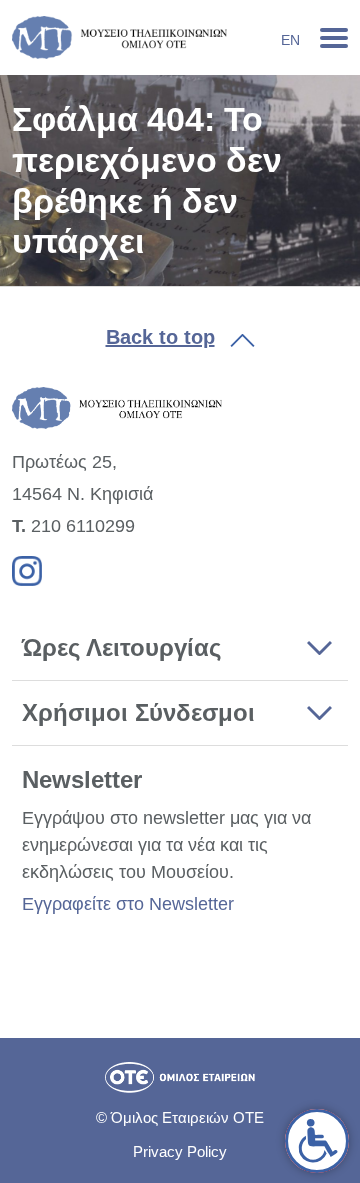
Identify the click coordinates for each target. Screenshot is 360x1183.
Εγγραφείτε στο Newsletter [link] (128, 904)
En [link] (290, 40)
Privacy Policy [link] (180, 1151)
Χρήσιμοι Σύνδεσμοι (138, 712)
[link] (317, 1141)
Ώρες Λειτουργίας (121, 647)
